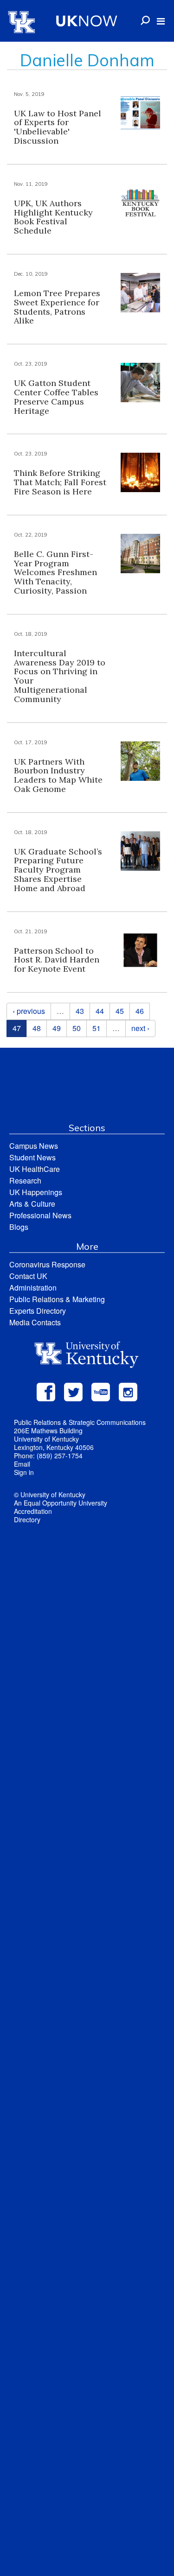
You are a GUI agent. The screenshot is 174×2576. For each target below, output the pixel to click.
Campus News (34, 1146)
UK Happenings (36, 1192)
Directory (27, 1519)
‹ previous (29, 1011)
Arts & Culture (32, 1204)
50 (77, 1028)
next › (140, 1028)
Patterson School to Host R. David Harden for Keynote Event (57, 960)
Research (25, 1180)
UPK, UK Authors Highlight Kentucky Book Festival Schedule (53, 217)
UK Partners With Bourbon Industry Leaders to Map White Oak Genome (58, 775)
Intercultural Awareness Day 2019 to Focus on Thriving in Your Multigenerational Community (60, 676)
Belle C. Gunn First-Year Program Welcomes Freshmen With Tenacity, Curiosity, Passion (55, 572)
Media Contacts (35, 1322)
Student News (32, 1157)
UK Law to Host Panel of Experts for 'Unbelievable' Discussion (58, 127)
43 (80, 1011)
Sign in (24, 1472)
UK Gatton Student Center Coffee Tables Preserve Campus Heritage (56, 397)
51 (97, 1028)
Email (22, 1464)
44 (100, 1011)
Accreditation (33, 1511)
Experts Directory (38, 1311)
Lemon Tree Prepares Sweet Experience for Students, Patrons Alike (57, 307)
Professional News (40, 1215)
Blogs (19, 1227)
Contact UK (28, 1276)
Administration (33, 1288)
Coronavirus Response (47, 1264)
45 (120, 1011)
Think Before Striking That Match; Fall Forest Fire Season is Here (60, 482)
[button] (161, 21)
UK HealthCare (35, 1169)
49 (57, 1028)
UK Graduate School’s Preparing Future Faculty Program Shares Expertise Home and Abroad (58, 870)
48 (37, 1028)
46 (140, 1011)
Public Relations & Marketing (57, 1299)
